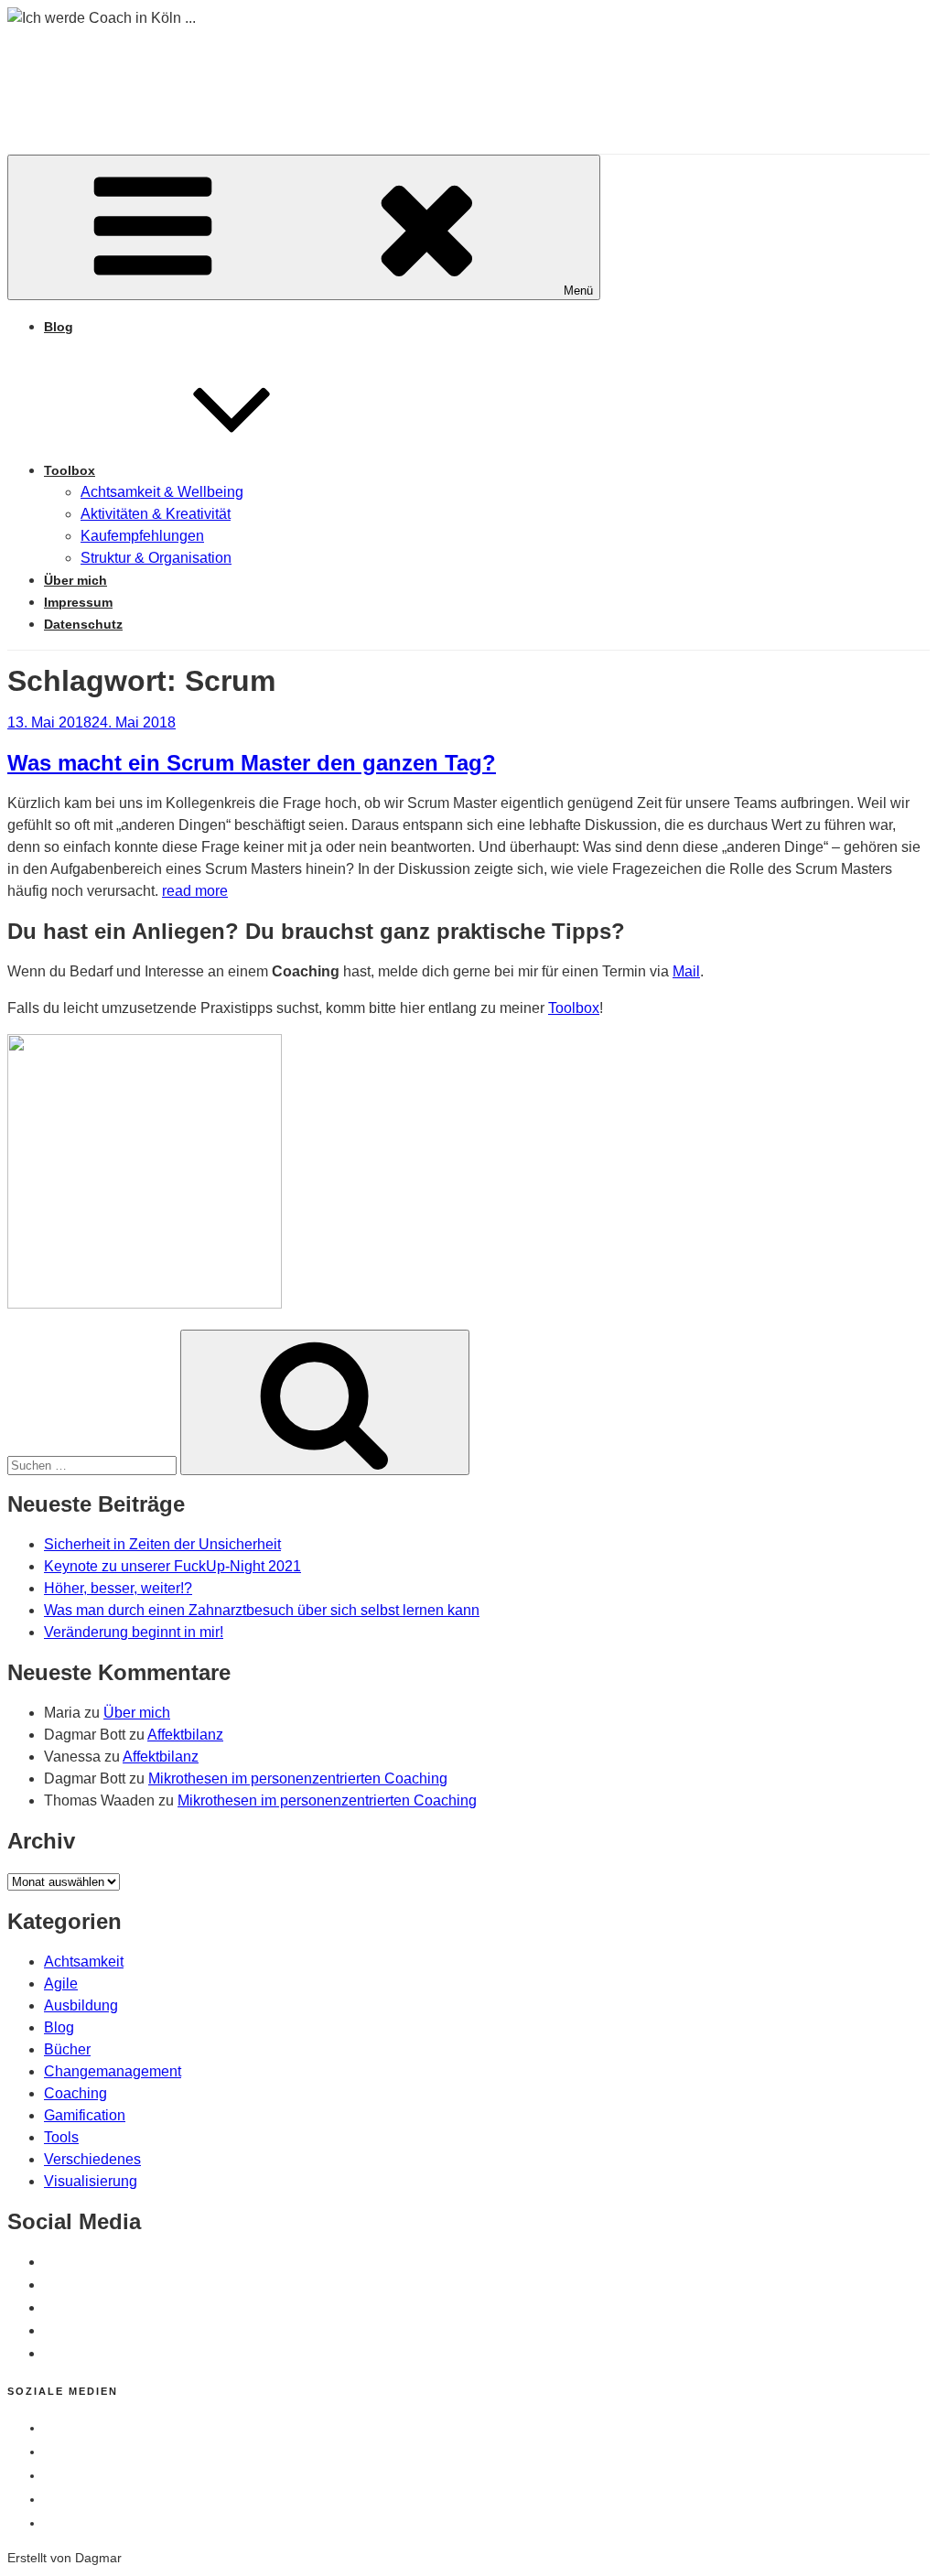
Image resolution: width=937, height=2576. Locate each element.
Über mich (75, 580)
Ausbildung (81, 2005)
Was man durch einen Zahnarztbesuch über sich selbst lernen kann (262, 1610)
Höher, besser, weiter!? (118, 1588)
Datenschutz (83, 624)
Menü (578, 291)
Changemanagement (113, 2071)
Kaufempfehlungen (142, 536)
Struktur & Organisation (156, 558)
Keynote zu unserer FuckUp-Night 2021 (172, 1566)
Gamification (85, 2115)
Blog (59, 327)
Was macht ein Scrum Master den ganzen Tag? (252, 763)
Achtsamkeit (84, 1962)
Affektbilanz (185, 1735)
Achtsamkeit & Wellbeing (162, 492)
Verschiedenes (92, 2159)
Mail (686, 971)
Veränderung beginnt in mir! (134, 1632)
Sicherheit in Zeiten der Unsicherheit (162, 1544)
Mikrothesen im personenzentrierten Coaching (298, 1778)
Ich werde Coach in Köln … (293, 73)
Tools (61, 2137)
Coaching (75, 2093)
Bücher (67, 2049)
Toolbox (70, 470)
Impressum (78, 602)
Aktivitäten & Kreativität (156, 514)
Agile (61, 1983)
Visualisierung (91, 2181)
